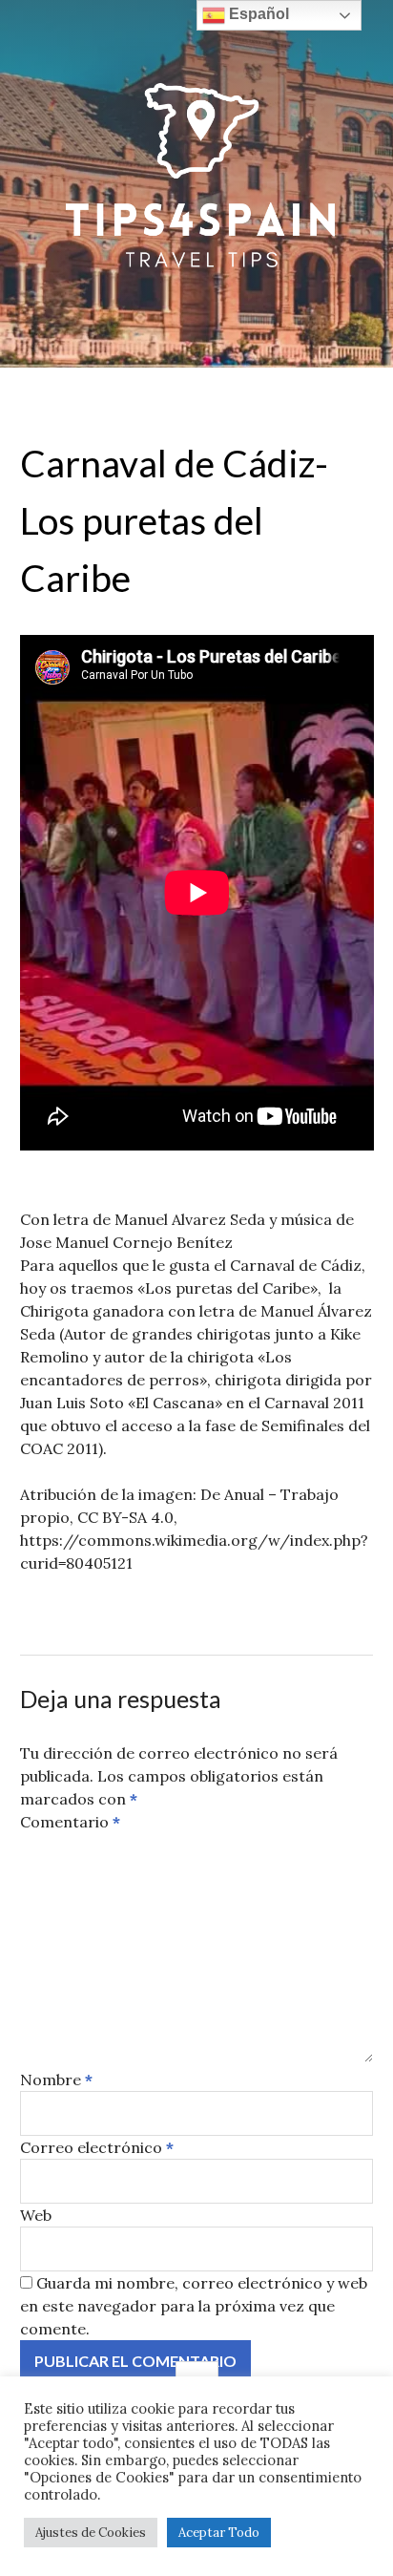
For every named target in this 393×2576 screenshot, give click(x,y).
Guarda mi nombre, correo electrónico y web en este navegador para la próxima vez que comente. (194, 2306)
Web (36, 2215)
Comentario (70, 1822)
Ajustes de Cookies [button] (91, 2533)
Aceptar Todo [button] (219, 2533)
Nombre (56, 2080)
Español (257, 14)
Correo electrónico (97, 2147)
